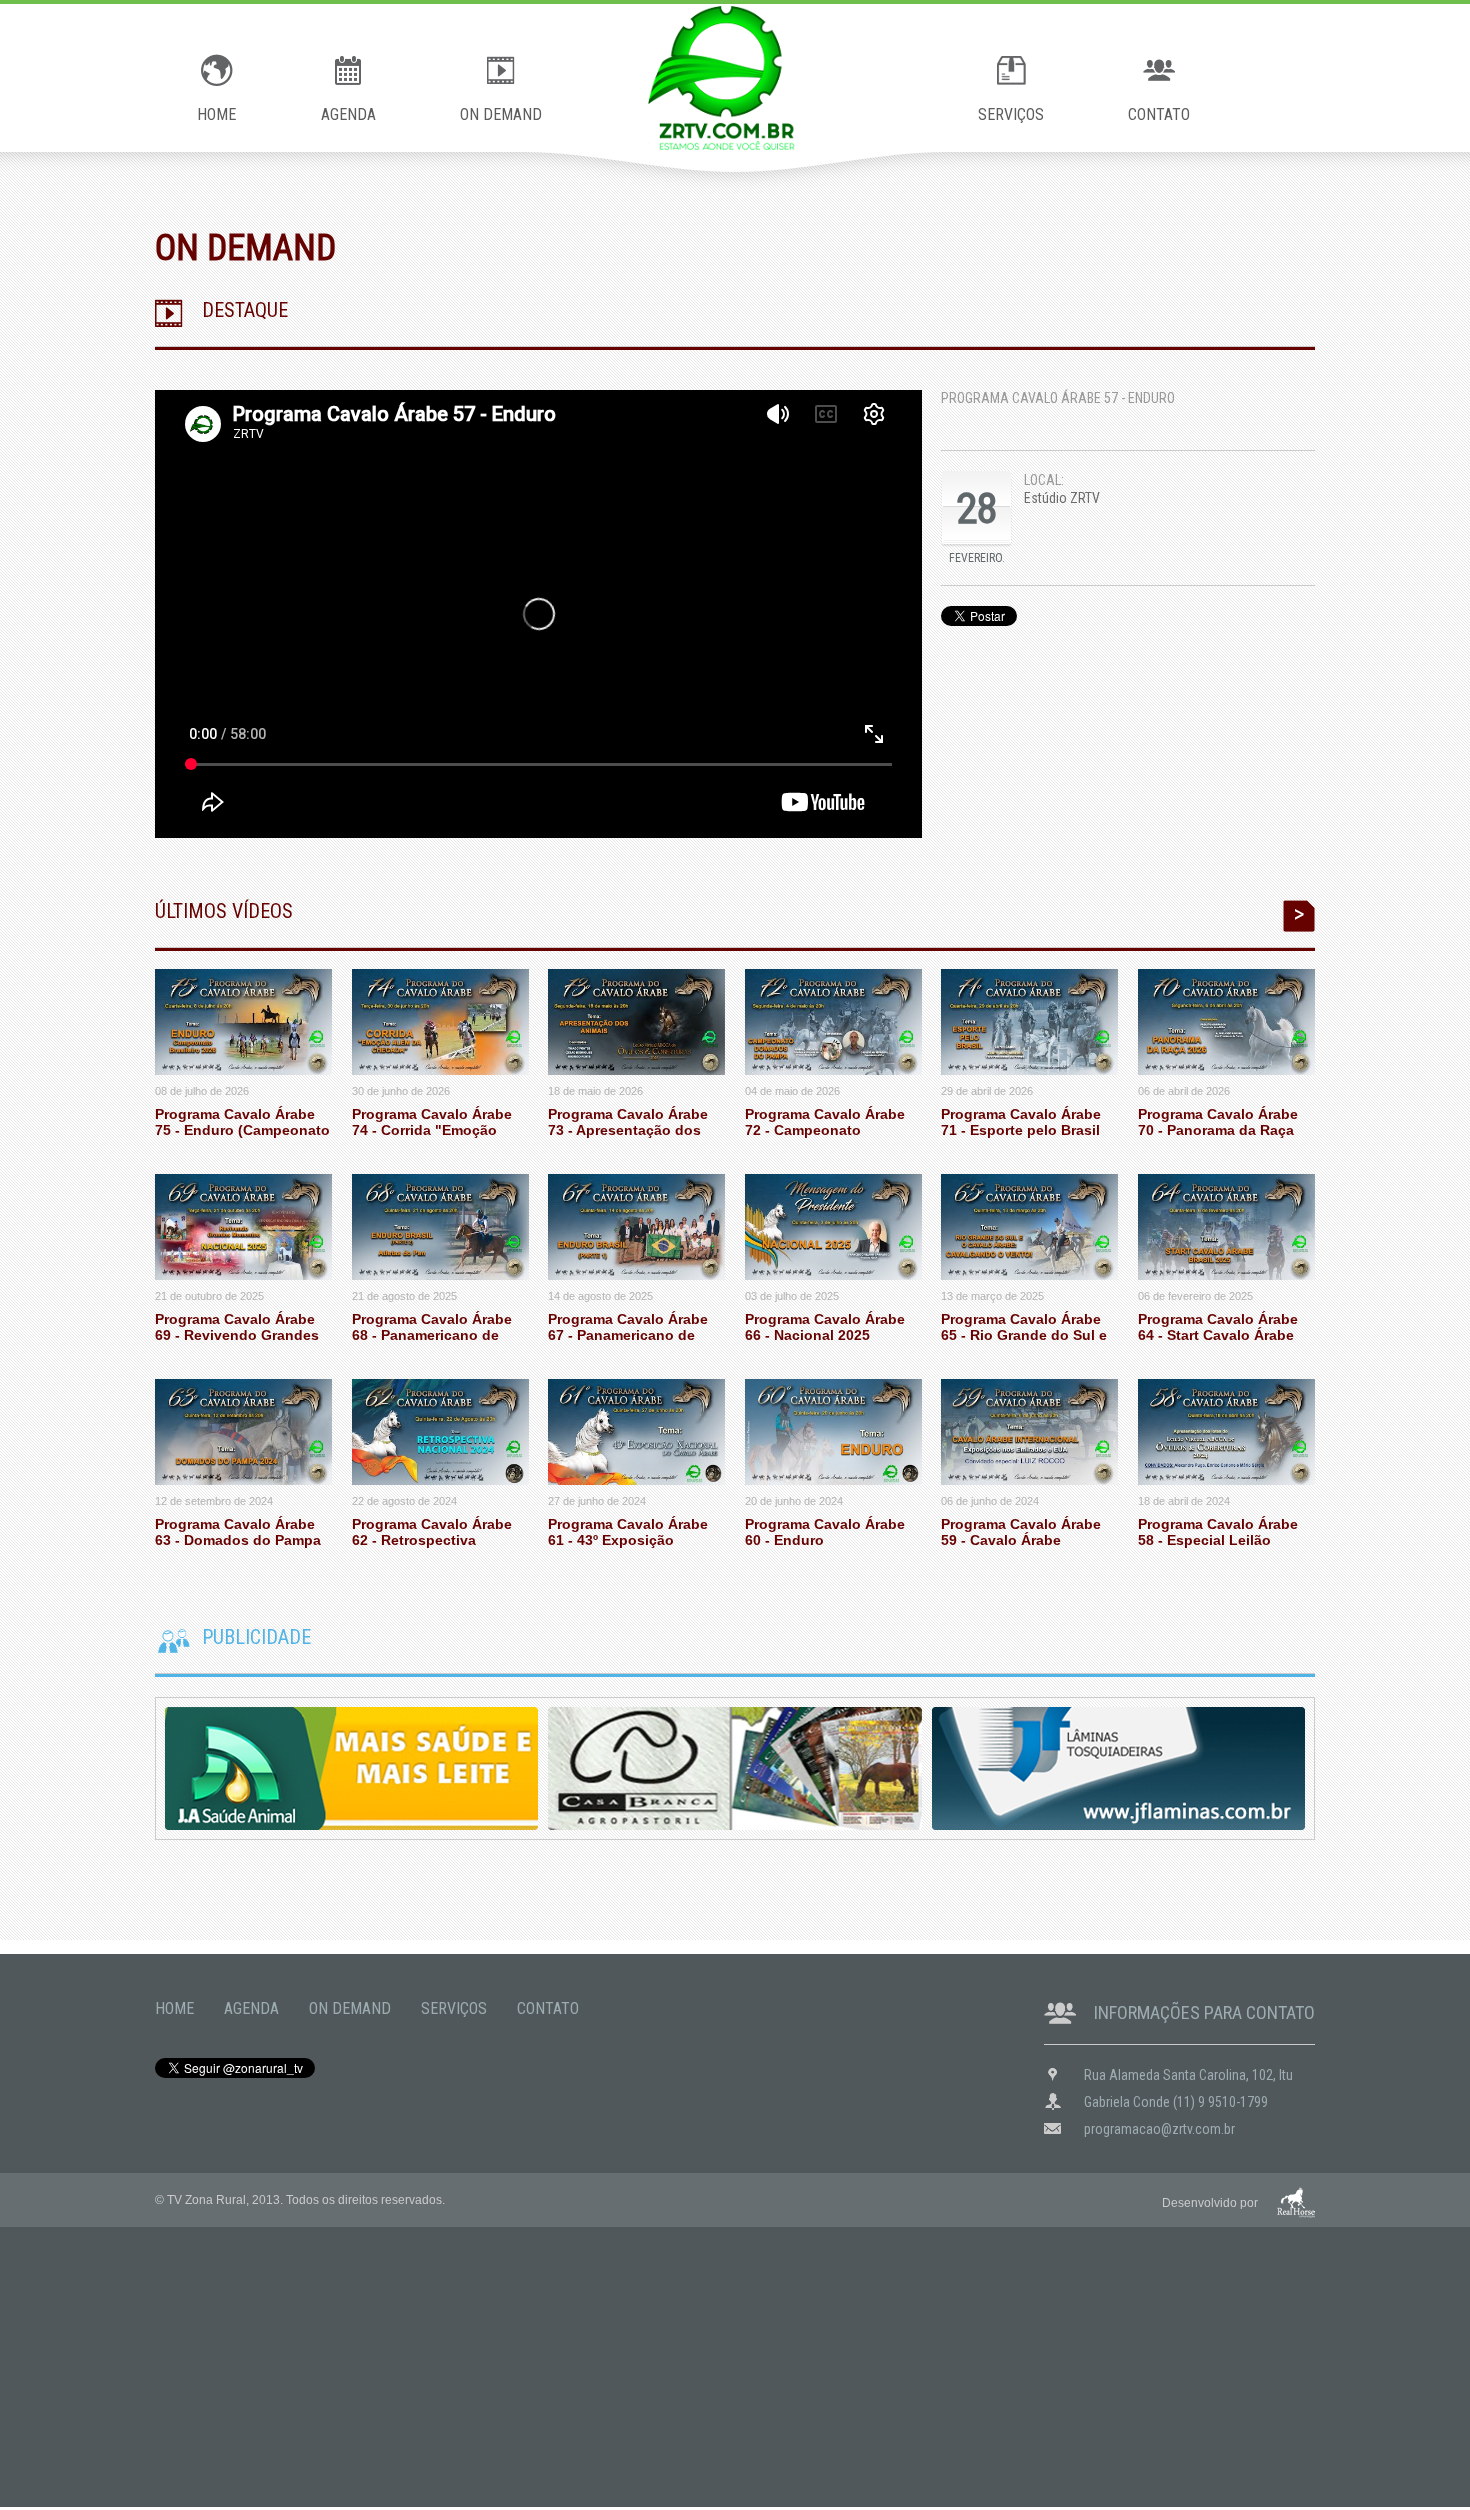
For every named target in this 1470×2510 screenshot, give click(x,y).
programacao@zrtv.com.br (1159, 2128)
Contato (548, 2008)
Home (174, 2008)
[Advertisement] (600, 2367)
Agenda (251, 2008)
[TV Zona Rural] (735, 78)
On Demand (350, 2008)
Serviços (454, 2008)
